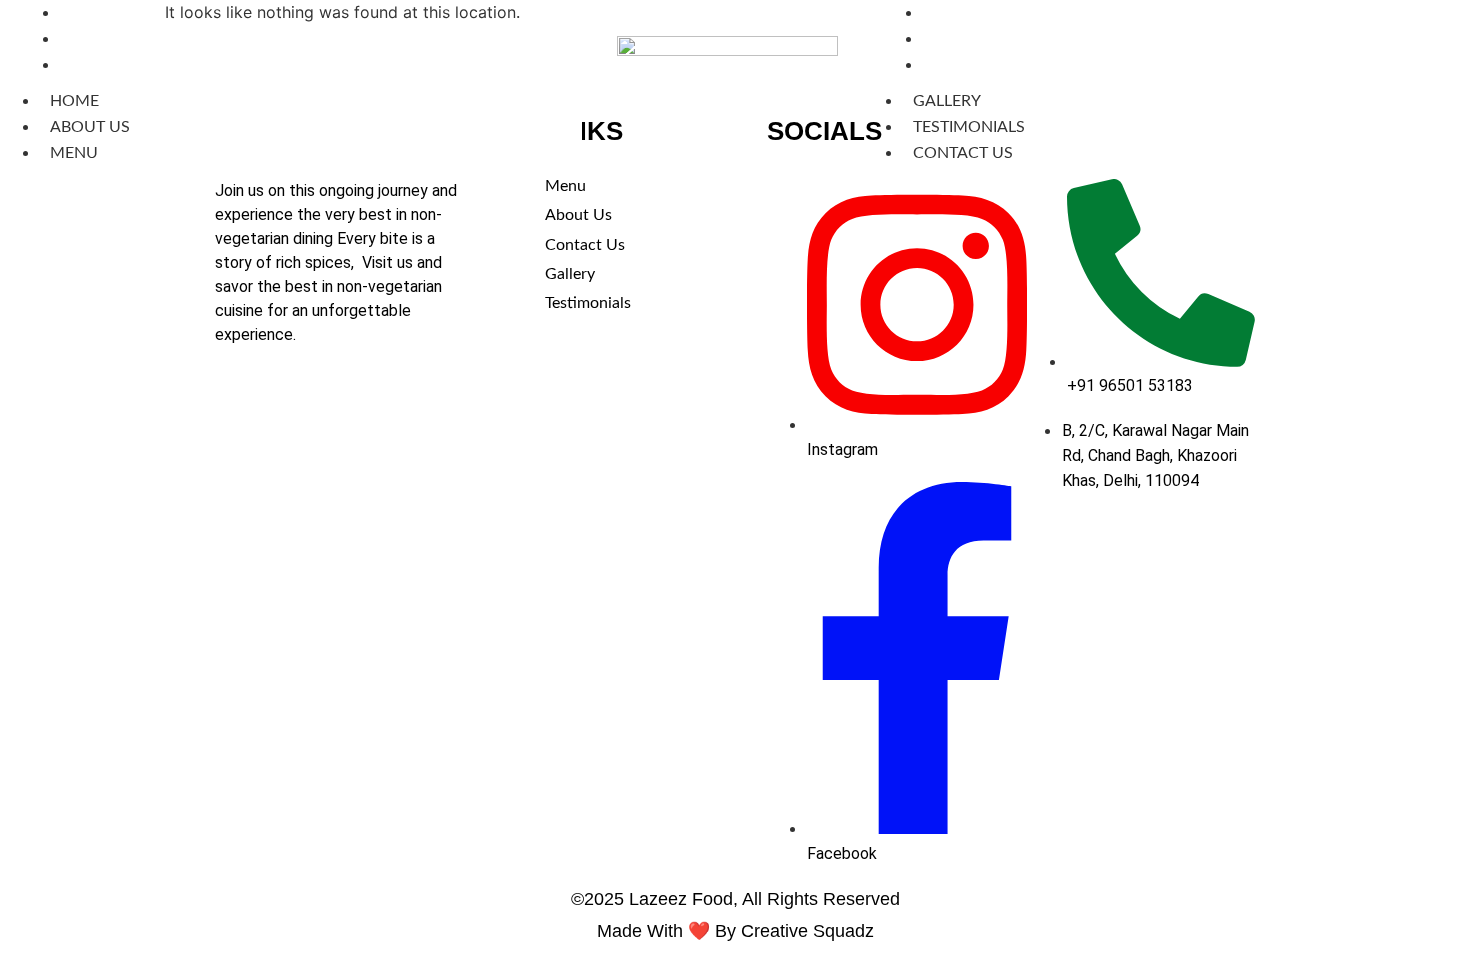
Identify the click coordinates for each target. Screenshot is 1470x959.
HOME (74, 101)
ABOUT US (90, 127)
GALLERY (947, 101)
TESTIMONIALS (969, 127)
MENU (84, 65)
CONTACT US (973, 65)
